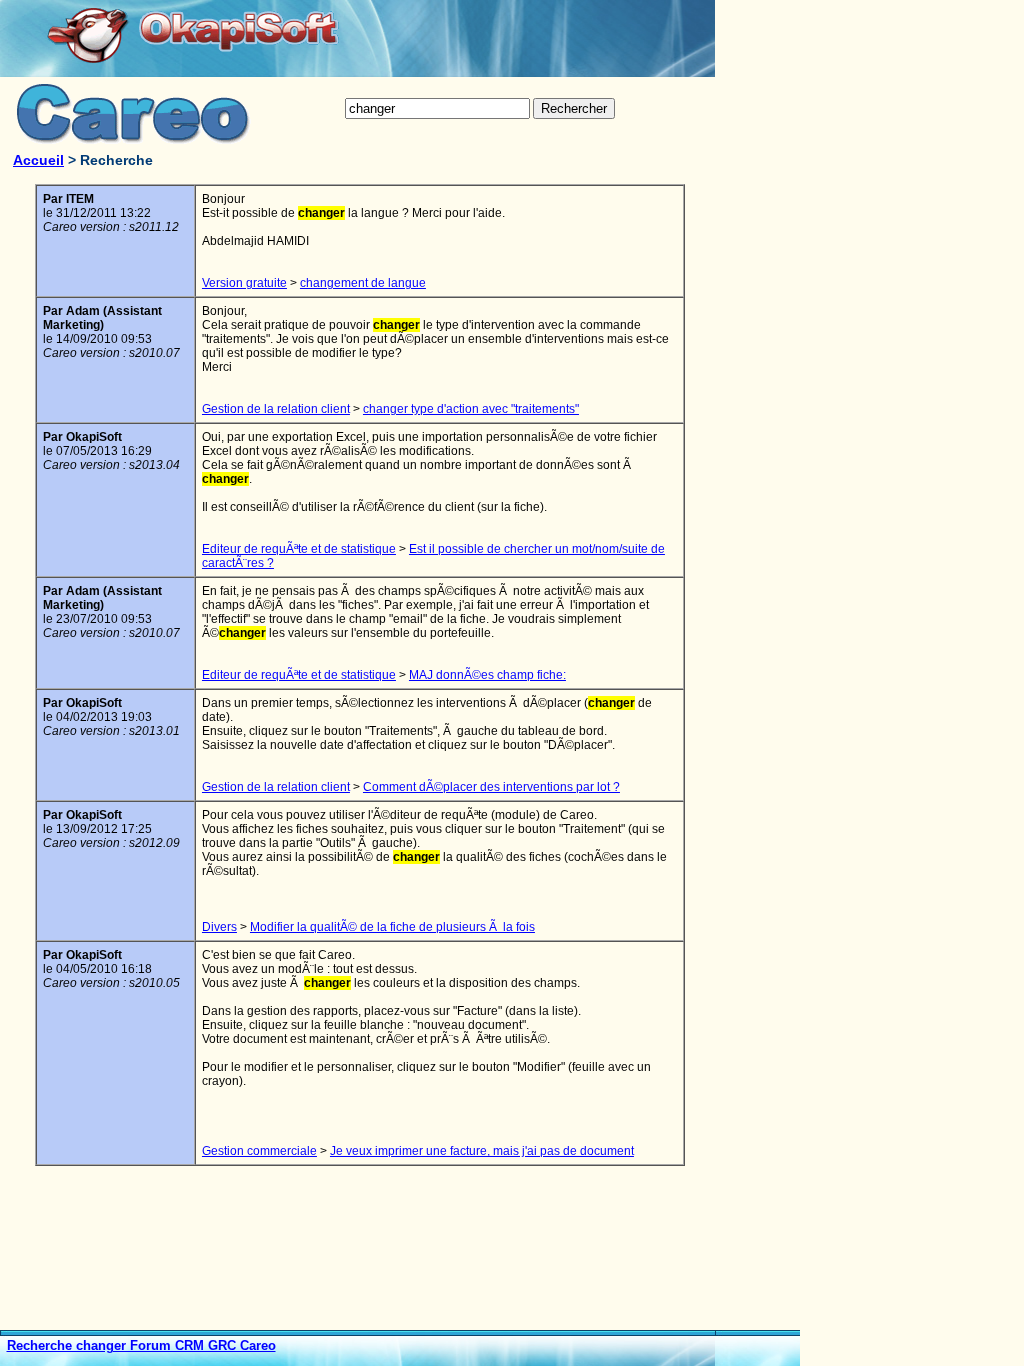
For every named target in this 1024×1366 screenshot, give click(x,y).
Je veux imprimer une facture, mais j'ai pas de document (482, 1151)
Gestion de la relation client (276, 409)
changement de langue (363, 283)
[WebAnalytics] (760, 1359)
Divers (219, 927)
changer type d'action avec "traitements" (471, 409)
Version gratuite (244, 283)
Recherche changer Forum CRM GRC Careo (141, 1345)
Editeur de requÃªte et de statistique (299, 549)
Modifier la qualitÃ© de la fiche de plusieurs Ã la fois (392, 927)
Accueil (38, 160)
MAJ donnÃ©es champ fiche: (487, 675)
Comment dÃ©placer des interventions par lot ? (491, 787)
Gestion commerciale (259, 1151)
